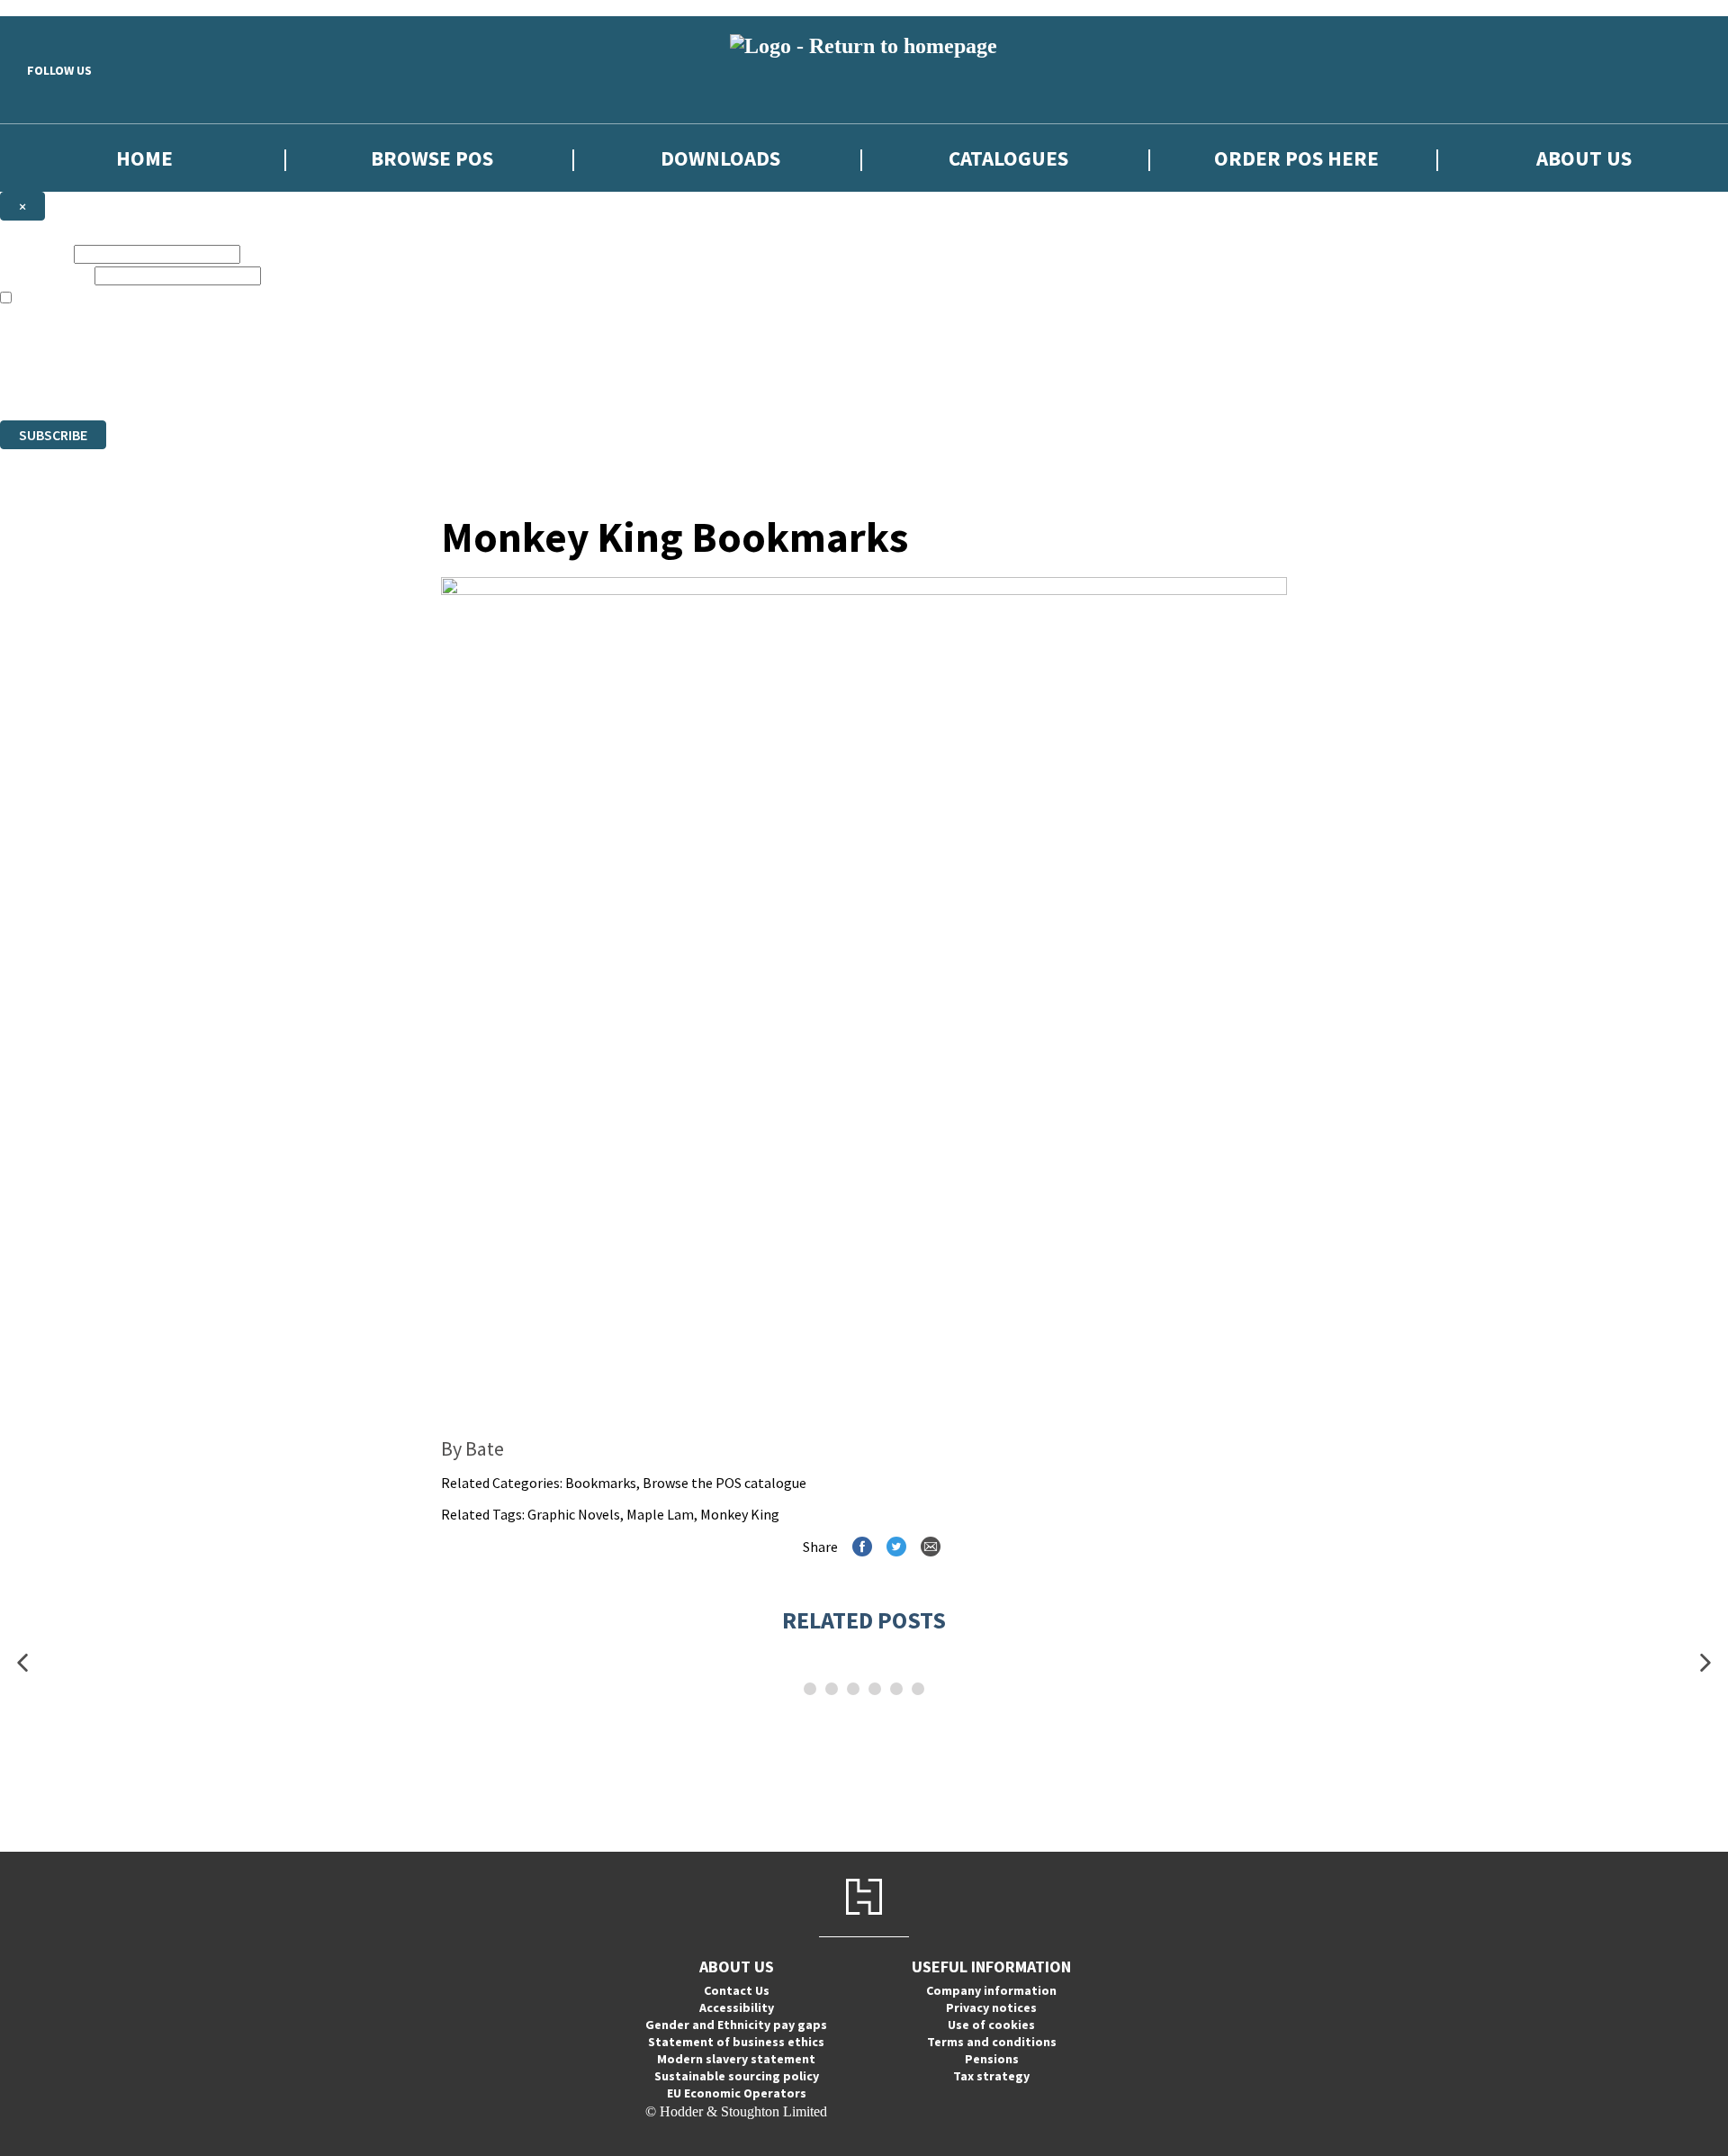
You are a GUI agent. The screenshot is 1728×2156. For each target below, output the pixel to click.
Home (144, 158)
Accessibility (737, 2007)
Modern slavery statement (736, 2059)
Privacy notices (991, 2007)
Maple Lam (660, 1514)
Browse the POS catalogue (724, 1483)
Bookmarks (601, 1483)
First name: (35, 253)
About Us (1584, 158)
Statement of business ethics (736, 2042)
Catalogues (1008, 158)
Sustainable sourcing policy (737, 2076)
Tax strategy (991, 2076)
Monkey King (740, 1514)
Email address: (45, 275)
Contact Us (737, 1990)
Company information (991, 1990)
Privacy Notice (652, 379)
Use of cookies (991, 2025)
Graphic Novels (574, 1514)
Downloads (720, 158)
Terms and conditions (992, 2042)
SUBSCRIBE (53, 435)
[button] (22, 1663)
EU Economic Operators (737, 2093)
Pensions (992, 2059)
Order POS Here (1296, 158)
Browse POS (432, 158)
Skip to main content (58, 8)
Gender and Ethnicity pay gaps (736, 2025)
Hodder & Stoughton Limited (207, 379)
